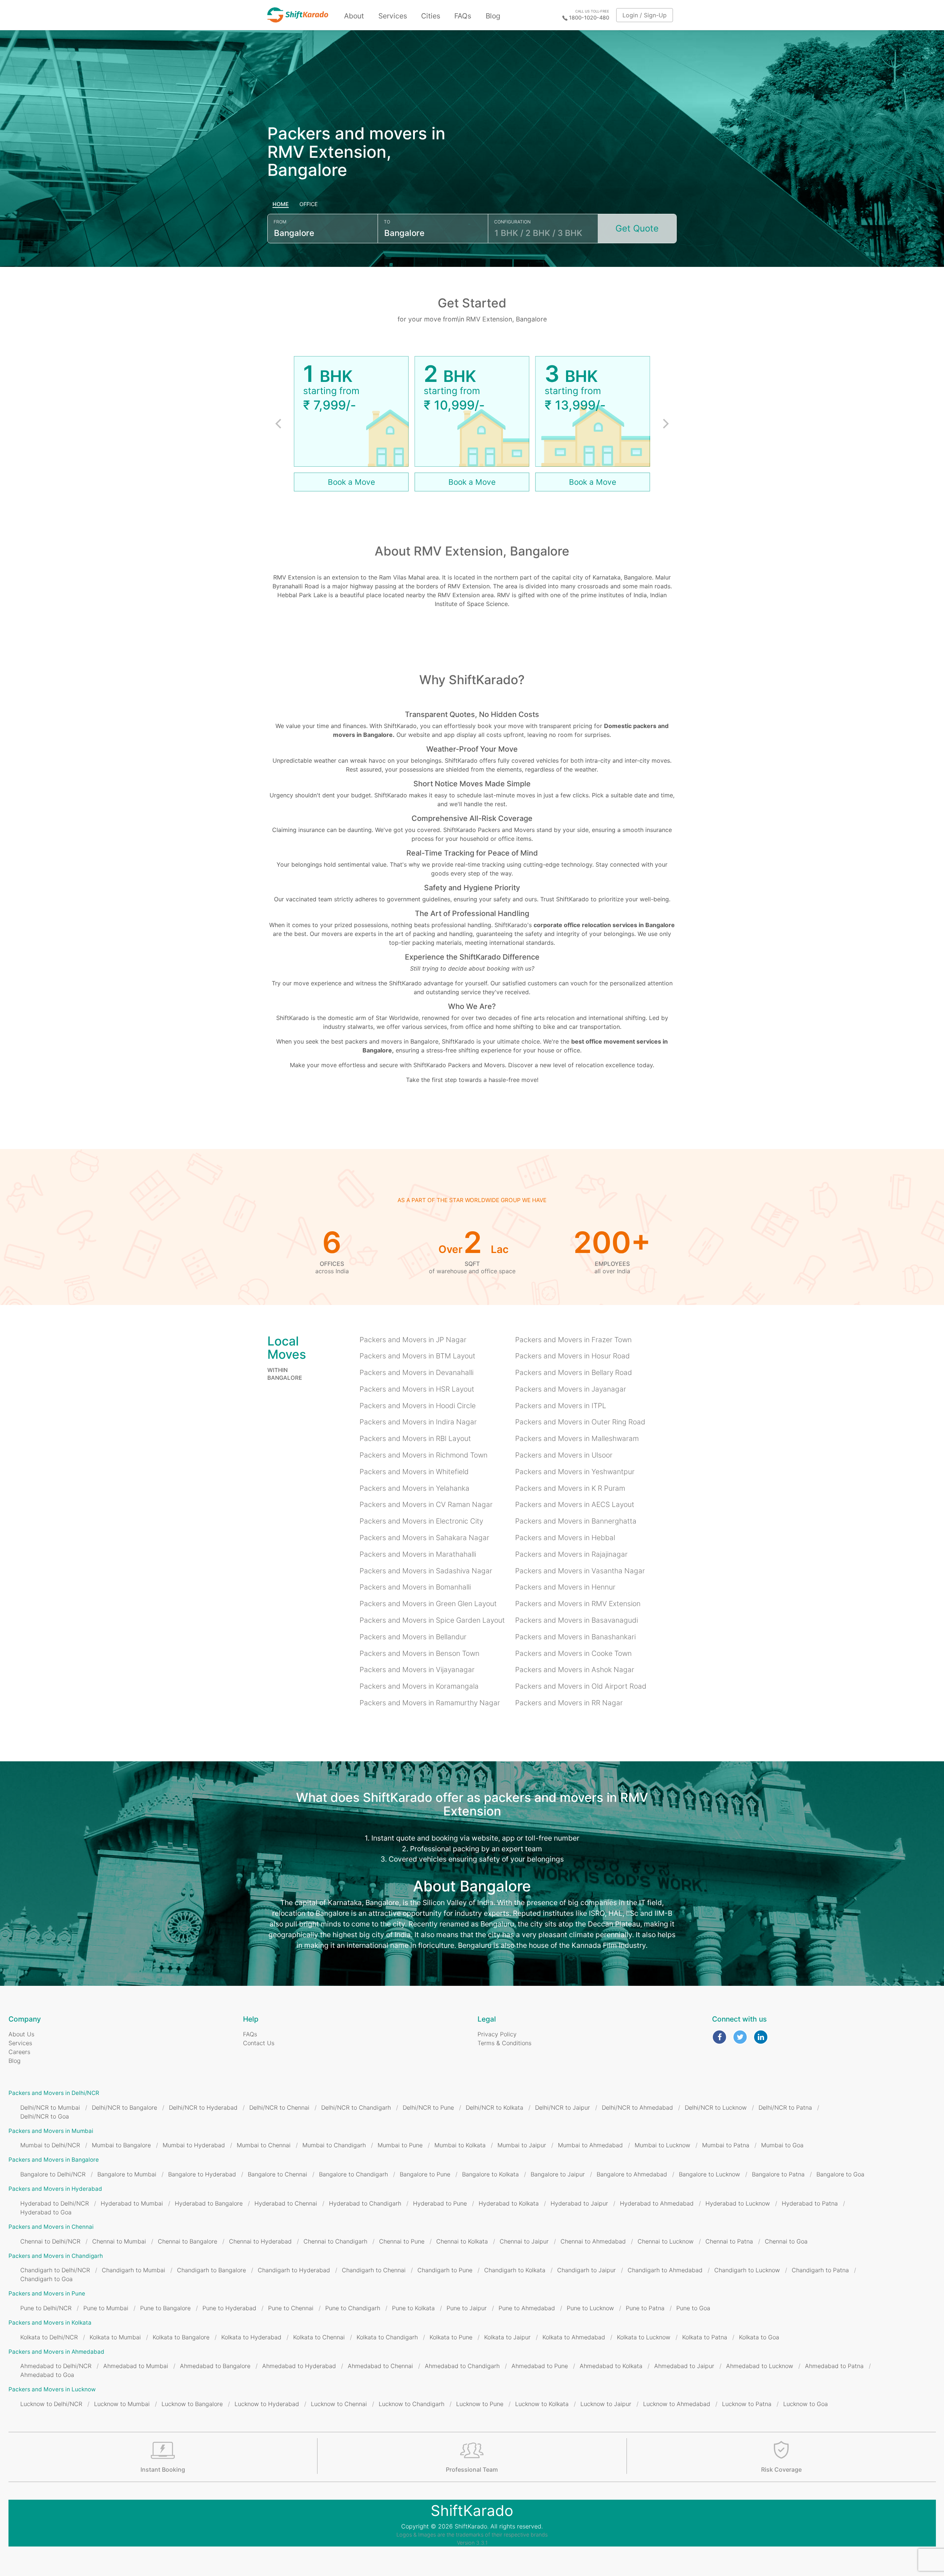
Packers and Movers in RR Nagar (569, 1703)
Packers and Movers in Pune (47, 2293)
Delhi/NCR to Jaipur (563, 2107)
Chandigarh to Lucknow (747, 2270)
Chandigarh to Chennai (374, 2270)
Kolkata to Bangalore (181, 2337)
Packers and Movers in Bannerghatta (576, 1521)
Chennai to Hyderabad (260, 2241)
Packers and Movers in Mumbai (51, 2131)
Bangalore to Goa (840, 2174)
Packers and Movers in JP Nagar (413, 1340)
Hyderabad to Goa (46, 2212)
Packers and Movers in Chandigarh (56, 2256)
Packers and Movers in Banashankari (575, 1637)
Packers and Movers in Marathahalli (418, 1554)
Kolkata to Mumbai (115, 2337)
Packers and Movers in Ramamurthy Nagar (430, 1703)
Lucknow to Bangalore (192, 2404)
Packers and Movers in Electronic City (421, 1521)
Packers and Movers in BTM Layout (417, 1356)
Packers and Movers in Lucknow (52, 2389)
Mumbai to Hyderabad (194, 2145)
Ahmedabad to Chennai (380, 2366)
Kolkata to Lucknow (644, 2337)
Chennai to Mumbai (119, 2241)
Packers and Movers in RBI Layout (415, 1438)
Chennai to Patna (729, 2241)
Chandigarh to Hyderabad (294, 2270)
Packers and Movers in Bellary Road (574, 1372)
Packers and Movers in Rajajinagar (571, 1554)
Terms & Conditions (504, 2043)
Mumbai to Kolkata (460, 2145)
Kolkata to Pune (451, 2337)
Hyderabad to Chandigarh (365, 2203)
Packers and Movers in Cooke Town (573, 1653)
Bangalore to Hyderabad (202, 2174)
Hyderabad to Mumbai (132, 2203)
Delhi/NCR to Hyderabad (203, 2107)
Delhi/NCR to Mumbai (50, 2107)
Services (393, 16)
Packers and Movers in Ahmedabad (56, 2352)
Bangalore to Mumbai (127, 2174)
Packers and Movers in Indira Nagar (418, 1422)
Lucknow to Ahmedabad (677, 2404)
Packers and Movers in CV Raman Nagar (426, 1504)
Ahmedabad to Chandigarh (462, 2366)
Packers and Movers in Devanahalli (417, 1372)
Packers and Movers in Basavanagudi (577, 1620)
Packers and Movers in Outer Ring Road (580, 1422)
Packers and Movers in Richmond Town (424, 1455)
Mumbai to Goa (782, 2145)
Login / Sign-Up (645, 15)
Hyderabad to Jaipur (579, 2203)
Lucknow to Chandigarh (412, 2404)
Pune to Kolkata (413, 2308)
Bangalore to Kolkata (490, 2174)
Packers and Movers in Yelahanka (414, 1488)
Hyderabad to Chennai (286, 2203)
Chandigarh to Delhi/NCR (55, 2270)
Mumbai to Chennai (264, 2145)
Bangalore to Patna (778, 2174)
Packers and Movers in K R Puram (570, 1488)
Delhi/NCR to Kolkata (494, 2107)
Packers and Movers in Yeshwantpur (575, 1472)
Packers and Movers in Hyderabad (55, 2189)
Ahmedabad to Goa (47, 2375)
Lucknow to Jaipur (606, 2404)
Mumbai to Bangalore (121, 2145)
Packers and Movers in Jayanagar (571, 1389)
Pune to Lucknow (590, 2308)
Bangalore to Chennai (277, 2174)
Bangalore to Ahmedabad (632, 2174)
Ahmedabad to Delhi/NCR (56, 2366)
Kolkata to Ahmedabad (574, 2337)
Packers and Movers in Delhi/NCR (54, 2093)
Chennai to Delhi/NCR (50, 2241)
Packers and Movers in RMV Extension (578, 1604)
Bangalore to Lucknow (709, 2174)
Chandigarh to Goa (46, 2279)
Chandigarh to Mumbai (133, 2270)
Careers (19, 2052)
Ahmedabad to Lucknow (760, 2366)
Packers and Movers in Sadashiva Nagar (426, 1571)
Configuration (512, 222)
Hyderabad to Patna (810, 2203)
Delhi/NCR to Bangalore (124, 2107)
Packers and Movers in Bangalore (54, 2160)
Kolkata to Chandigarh (387, 2337)
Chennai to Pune (402, 2241)
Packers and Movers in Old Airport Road (581, 1686)
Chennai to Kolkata (462, 2241)
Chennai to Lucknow (666, 2241)
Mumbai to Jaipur (522, 2145)
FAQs (463, 16)
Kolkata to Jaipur (507, 2337)
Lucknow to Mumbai (122, 2404)
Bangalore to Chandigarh (353, 2174)
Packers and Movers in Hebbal (565, 1538)
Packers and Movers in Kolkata (50, 2323)
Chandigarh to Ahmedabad (665, 2270)
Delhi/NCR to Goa (45, 2116)
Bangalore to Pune (425, 2174)
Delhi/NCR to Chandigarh (356, 2107)
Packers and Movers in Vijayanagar (417, 1670)
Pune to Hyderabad (229, 2308)
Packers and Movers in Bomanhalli (415, 1587)
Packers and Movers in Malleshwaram (577, 1438)
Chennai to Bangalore (188, 2241)
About (354, 16)
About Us (21, 2034)
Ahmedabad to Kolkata (611, 2366)
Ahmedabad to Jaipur (684, 2366)
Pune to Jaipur (467, 2308)
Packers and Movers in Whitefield (414, 1472)
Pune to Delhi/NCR (46, 2308)
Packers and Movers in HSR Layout (417, 1389)
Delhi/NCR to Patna (785, 2107)
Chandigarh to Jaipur (586, 2270)
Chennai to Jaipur (524, 2241)
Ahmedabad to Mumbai (136, 2366)
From (280, 222)
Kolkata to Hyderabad (251, 2337)
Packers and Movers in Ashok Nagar (575, 1670)
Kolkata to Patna (705, 2337)
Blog (493, 16)
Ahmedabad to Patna (834, 2366)
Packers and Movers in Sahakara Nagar (424, 1538)
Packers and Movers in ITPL (561, 1406)
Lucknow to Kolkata (542, 2404)
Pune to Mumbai (106, 2308)
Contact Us (259, 2043)
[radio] (281, 205)
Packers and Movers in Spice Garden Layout (432, 1620)
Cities (431, 16)
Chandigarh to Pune (445, 2270)
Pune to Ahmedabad (527, 2308)
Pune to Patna (645, 2308)
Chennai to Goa (786, 2241)
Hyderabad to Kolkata (509, 2203)
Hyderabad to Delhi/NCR (55, 2203)
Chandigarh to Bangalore (211, 2270)
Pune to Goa (693, 2308)
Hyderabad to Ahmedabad (657, 2203)
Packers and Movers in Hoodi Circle (418, 1406)
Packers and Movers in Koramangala (419, 1686)
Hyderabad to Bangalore (209, 2203)
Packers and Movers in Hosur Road (572, 1356)
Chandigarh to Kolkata (515, 2270)
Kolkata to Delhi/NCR (49, 2337)
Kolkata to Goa (759, 2337)
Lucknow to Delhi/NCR (51, 2404)
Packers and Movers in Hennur (565, 1587)
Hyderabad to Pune (440, 2203)
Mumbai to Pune (400, 2145)
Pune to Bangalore (165, 2308)
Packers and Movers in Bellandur (413, 1637)
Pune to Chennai (291, 2308)
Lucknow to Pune (480, 2404)
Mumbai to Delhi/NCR (50, 2145)
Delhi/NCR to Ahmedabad (637, 2107)
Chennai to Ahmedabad (593, 2241)
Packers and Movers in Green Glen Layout (428, 1604)
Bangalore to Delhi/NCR (53, 2174)
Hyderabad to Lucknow (738, 2203)
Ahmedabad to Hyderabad (299, 2366)
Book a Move (351, 482)
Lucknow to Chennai (339, 2404)
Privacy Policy (497, 2034)
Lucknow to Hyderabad (267, 2404)
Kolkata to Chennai (319, 2337)
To (387, 222)
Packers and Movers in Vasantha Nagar (580, 1571)
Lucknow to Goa (806, 2404)
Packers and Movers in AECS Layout (575, 1504)
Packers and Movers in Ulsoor (564, 1455)
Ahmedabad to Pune (540, 2366)
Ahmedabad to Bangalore (215, 2366)
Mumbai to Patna (726, 2145)
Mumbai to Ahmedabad (590, 2145)
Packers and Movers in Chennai (51, 2227)
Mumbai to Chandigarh (334, 2145)
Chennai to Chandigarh (335, 2241)
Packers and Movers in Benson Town (419, 1653)
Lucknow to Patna (747, 2404)
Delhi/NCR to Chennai (279, 2107)
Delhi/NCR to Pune (428, 2107)
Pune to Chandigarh (353, 2308)
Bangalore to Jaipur (558, 2174)
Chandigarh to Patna (820, 2270)
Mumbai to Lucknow (662, 2145)
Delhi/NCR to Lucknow (716, 2107)
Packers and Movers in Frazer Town (573, 1340)
